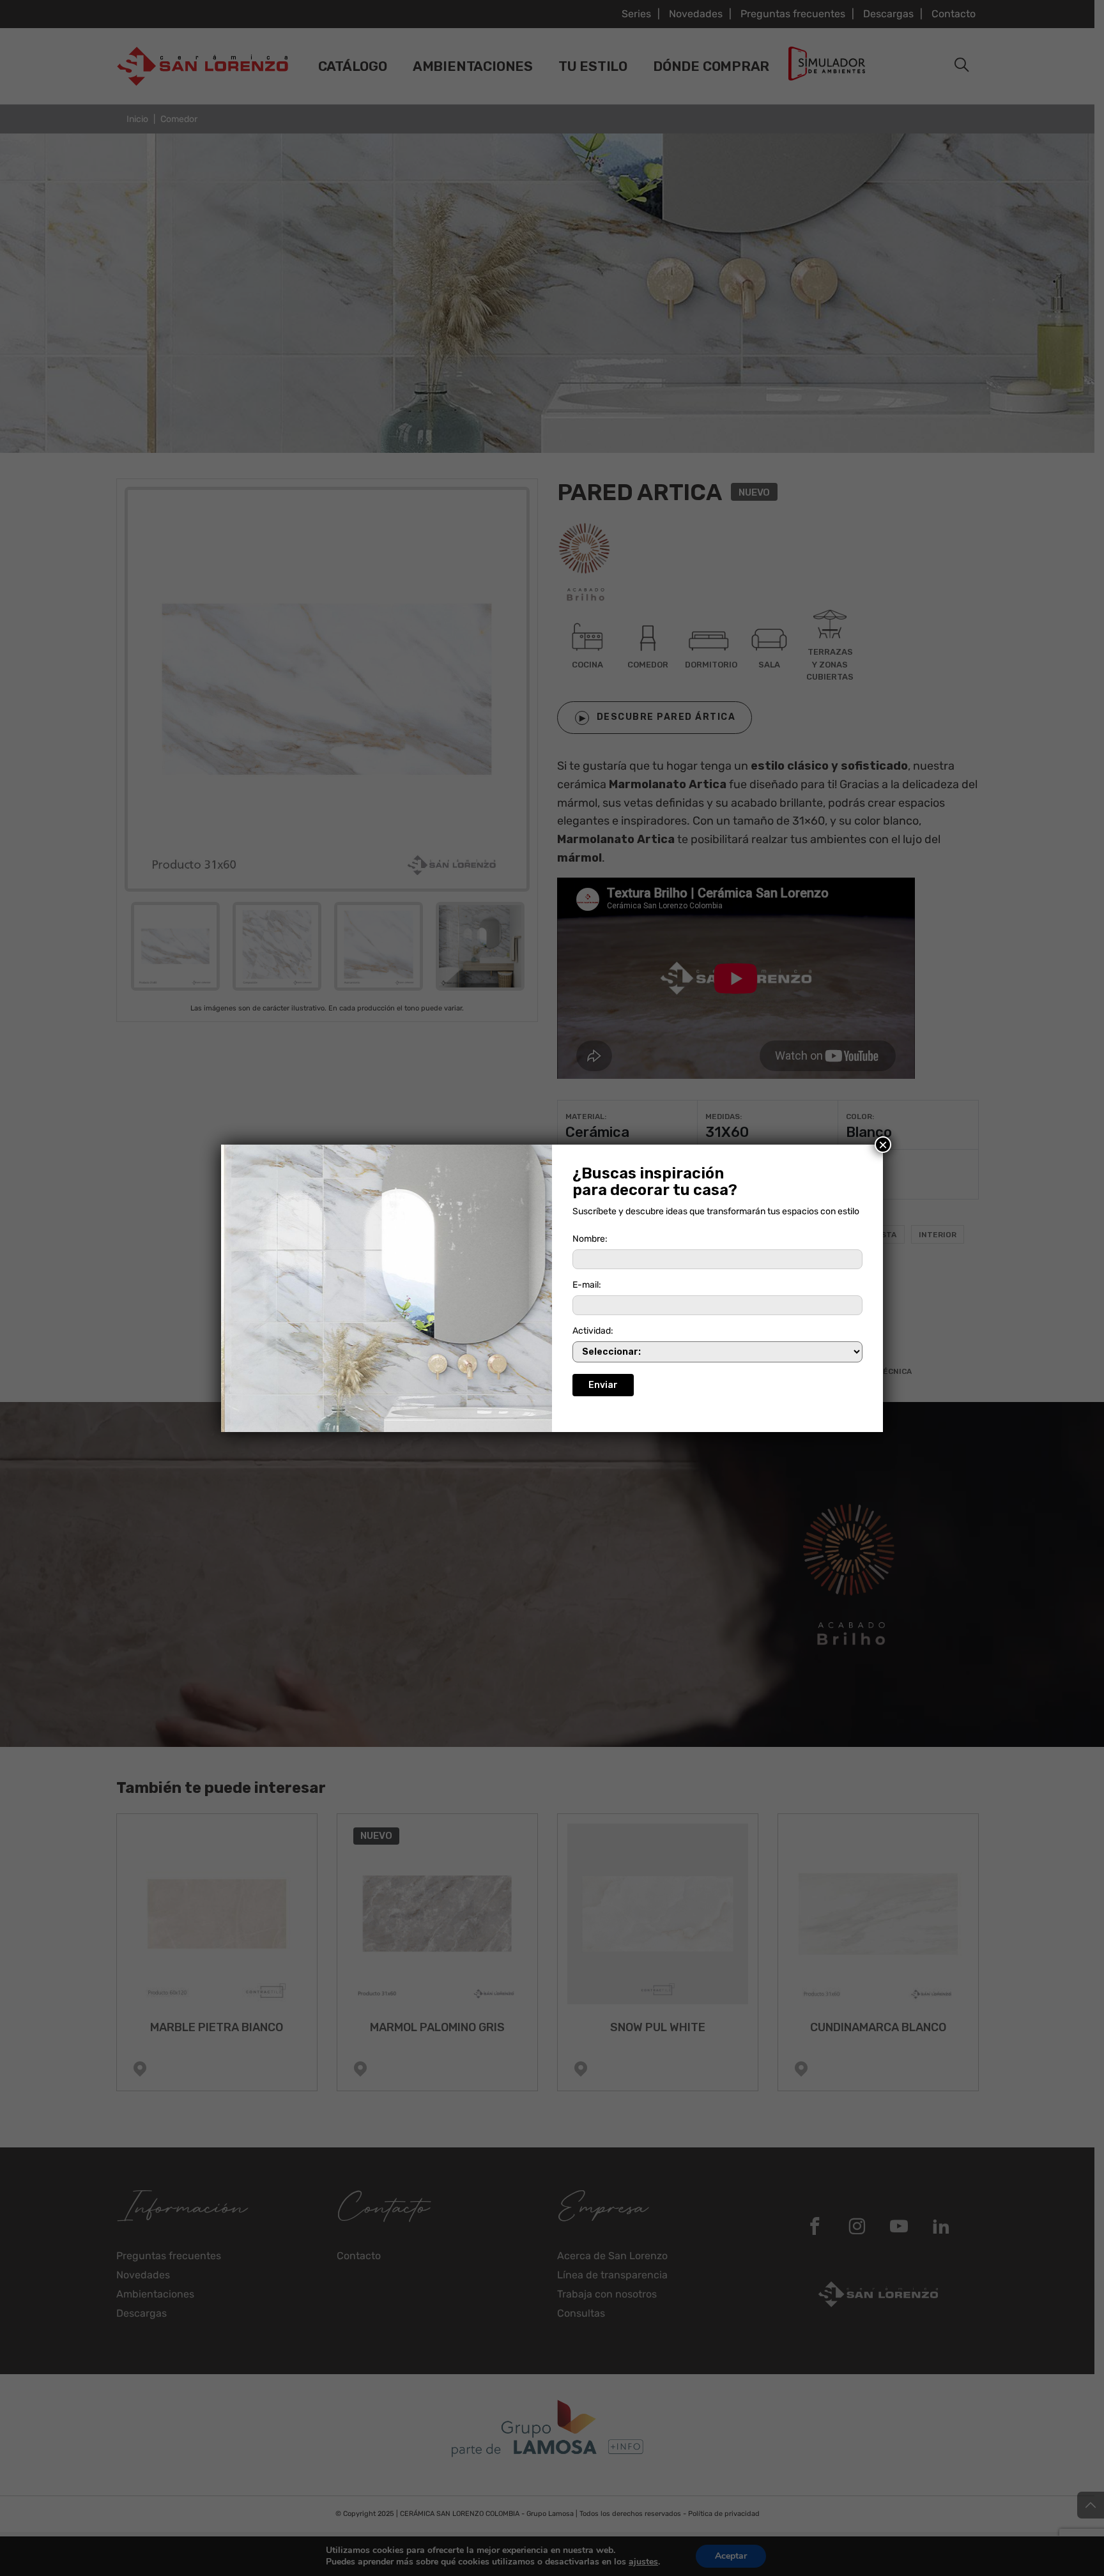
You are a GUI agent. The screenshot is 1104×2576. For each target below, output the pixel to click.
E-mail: (587, 1285)
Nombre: (590, 1239)
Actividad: (593, 1331)
